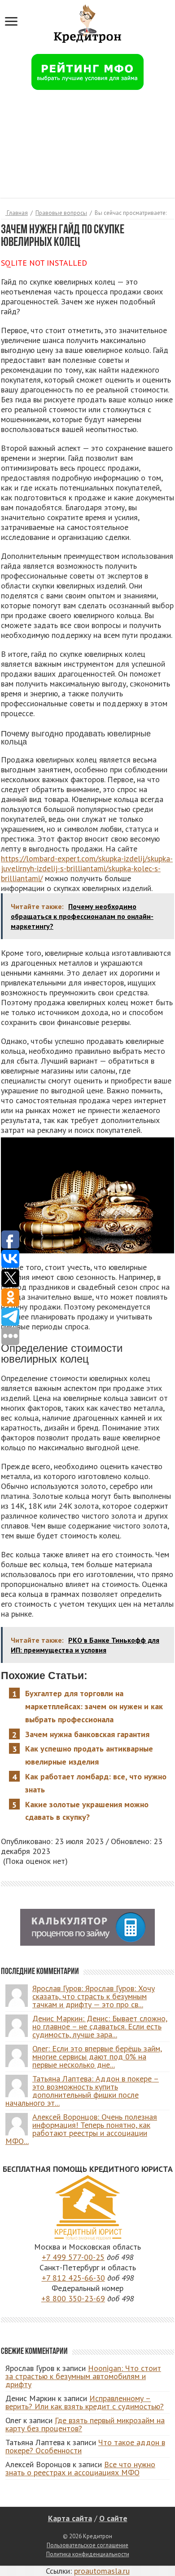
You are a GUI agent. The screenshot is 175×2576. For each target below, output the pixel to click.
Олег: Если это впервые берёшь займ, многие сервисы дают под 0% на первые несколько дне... (97, 2057)
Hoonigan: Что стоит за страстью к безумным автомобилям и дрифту (83, 2376)
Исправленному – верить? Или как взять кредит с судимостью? (85, 2402)
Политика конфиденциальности (88, 2554)
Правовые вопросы (61, 213)
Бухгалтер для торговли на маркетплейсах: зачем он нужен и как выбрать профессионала (94, 1706)
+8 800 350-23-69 (73, 2298)
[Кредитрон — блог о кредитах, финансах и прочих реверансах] (87, 22)
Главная (17, 213)
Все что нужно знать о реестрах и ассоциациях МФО (80, 2468)
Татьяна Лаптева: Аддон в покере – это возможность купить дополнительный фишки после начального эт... (82, 2091)
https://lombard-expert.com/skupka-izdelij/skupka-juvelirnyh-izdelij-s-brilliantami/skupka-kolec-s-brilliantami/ (87, 868)
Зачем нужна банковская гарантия (87, 1734)
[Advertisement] (87, 149)
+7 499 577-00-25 (73, 2257)
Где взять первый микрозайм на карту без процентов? (85, 2424)
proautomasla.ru (102, 2571)
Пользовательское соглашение (87, 2545)
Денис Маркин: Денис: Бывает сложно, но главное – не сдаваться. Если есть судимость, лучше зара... (100, 2026)
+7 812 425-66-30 (73, 2278)
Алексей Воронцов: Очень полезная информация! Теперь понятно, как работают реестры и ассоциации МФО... (81, 2129)
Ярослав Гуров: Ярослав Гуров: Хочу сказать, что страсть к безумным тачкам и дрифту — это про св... (94, 1996)
